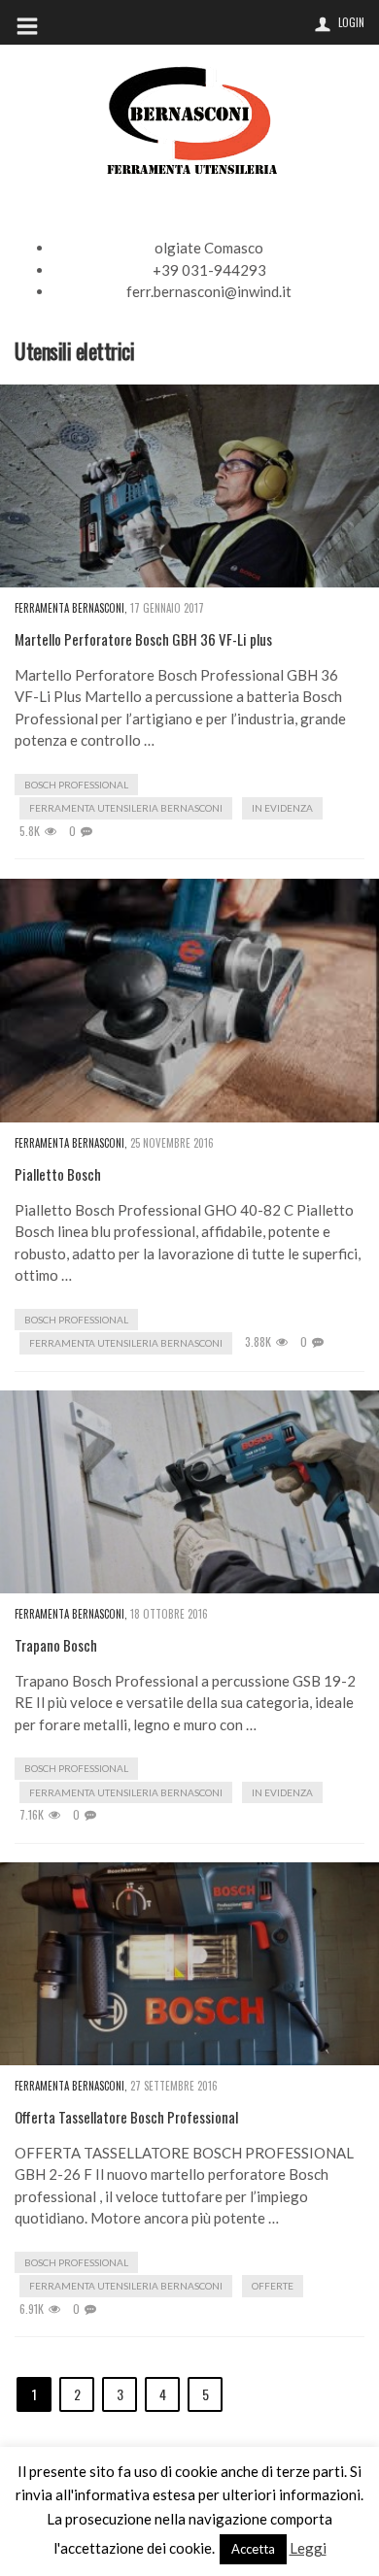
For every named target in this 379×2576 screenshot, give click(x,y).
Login (351, 22)
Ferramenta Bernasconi (69, 608)
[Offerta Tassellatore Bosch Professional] (189, 1964)
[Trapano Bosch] (189, 1492)
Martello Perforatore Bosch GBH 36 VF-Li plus (143, 639)
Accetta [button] (253, 2549)
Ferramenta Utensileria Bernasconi (126, 808)
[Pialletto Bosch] (189, 1001)
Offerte (273, 2286)
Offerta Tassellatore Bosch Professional (126, 2117)
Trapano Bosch (56, 1645)
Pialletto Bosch (58, 1174)
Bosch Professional (76, 785)
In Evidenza (282, 808)
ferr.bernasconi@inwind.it (209, 291)
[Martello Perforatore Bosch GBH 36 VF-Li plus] (189, 486)
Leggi (308, 2548)
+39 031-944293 (209, 270)
